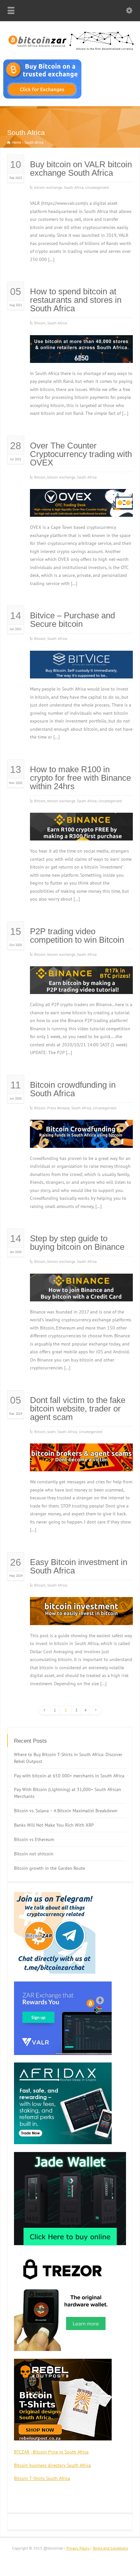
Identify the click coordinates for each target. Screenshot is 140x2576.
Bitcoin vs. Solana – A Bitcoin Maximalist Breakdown (66, 1811)
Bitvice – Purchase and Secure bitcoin (72, 620)
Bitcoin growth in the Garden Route (49, 1868)
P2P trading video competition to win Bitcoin (77, 936)
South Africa (74, 187)
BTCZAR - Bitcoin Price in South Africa (51, 2452)
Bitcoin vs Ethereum (34, 1839)
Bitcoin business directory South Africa (52, 2465)
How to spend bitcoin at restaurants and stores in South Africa (76, 300)
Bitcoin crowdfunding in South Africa (73, 1089)
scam (51, 1432)
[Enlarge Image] (81, 343)
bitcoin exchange (48, 187)
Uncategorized (97, 187)
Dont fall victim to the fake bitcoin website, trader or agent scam (78, 1409)
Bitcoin (40, 323)
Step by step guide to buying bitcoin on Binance (77, 1243)
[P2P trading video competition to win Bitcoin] (81, 986)
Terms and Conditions (110, 2548)
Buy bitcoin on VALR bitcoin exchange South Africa (81, 169)
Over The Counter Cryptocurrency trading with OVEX (81, 454)
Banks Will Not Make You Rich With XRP (54, 1825)
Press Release (58, 1108)
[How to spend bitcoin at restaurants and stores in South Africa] (81, 355)
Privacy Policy (78, 2548)
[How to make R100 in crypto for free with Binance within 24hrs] (81, 832)
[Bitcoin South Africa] (70, 51)
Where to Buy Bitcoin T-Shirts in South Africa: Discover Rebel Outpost (68, 1758)
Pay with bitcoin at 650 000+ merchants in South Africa (69, 1776)
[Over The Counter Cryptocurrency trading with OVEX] (81, 509)
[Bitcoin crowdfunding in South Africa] (81, 1140)
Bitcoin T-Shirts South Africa (42, 2478)
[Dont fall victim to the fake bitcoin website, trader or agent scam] (81, 1463)
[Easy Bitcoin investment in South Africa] (81, 1617)
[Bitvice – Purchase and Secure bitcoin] (81, 670)
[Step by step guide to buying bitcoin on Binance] (81, 1293)
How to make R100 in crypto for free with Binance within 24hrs (80, 778)
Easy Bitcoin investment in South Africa (79, 1566)
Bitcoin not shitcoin (34, 1854)
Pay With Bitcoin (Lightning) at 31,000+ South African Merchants (68, 1793)
